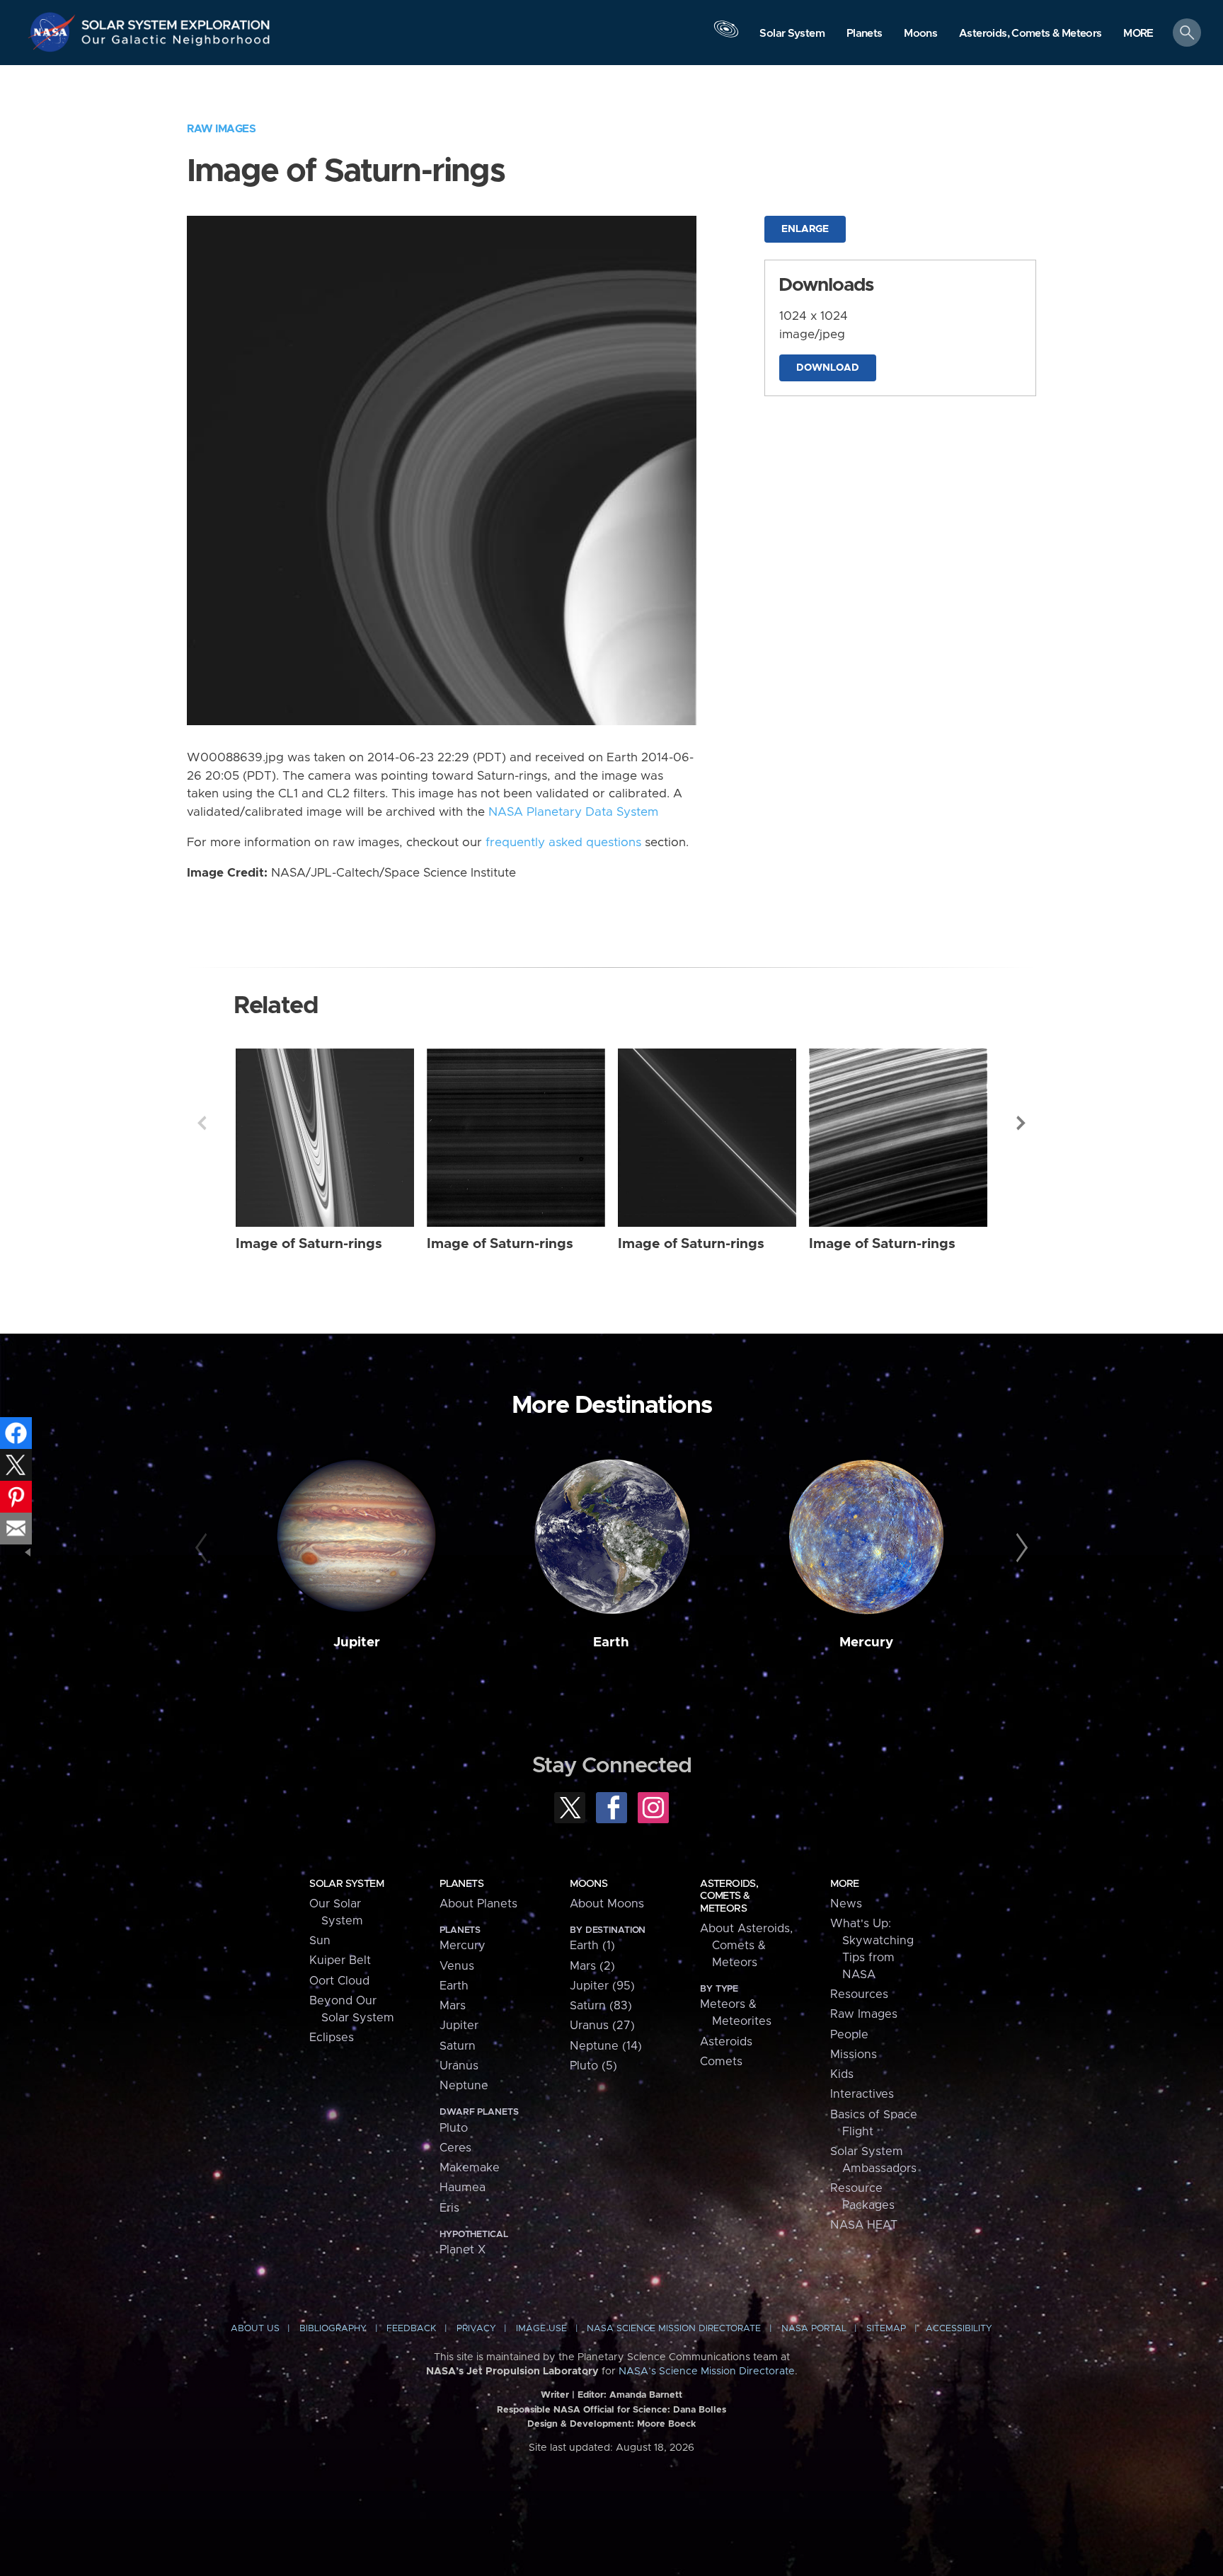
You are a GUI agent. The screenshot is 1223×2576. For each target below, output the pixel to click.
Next (1021, 1123)
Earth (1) (592, 1946)
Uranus (459, 2066)
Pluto (454, 2128)
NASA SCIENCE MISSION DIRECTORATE (674, 2329)
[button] (1138, 34)
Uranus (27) (602, 2026)
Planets (461, 1884)
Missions (854, 2055)
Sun (320, 1941)
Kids (842, 2074)
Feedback (411, 2329)
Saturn (458, 2046)
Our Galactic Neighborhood (176, 43)
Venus (457, 1966)
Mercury (866, 1642)
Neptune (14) (606, 2046)
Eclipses (332, 2038)
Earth (611, 1642)
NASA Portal (814, 2329)
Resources (859, 1994)
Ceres (455, 2148)
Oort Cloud (339, 1981)
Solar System (346, 1884)
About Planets (478, 1904)
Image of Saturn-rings (309, 1244)
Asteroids (726, 2042)
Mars (453, 2006)
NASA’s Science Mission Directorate (707, 2372)
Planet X (463, 2250)
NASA (54, 32)
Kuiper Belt (340, 1960)
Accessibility (959, 2329)
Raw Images (221, 129)
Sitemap (886, 2329)
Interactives (862, 2094)
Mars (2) (592, 1966)
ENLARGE (805, 229)
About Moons (607, 1904)
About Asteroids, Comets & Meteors (746, 1946)
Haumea (463, 2188)
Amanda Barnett (646, 2395)
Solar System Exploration (176, 21)
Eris (449, 2208)
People (849, 2035)
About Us (255, 2329)
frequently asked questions (563, 843)
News (846, 1904)
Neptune (464, 2086)
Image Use (541, 2329)
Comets (721, 2062)
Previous (202, 1123)
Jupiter (357, 1642)
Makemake (470, 2168)
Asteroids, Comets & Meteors (729, 1896)
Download (828, 368)
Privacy (476, 2329)
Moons (588, 1884)
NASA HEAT (864, 2225)
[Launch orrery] (726, 36)
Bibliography (333, 2329)
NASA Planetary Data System (573, 812)
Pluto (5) (593, 2066)
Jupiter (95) (602, 1986)
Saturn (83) (601, 2006)
